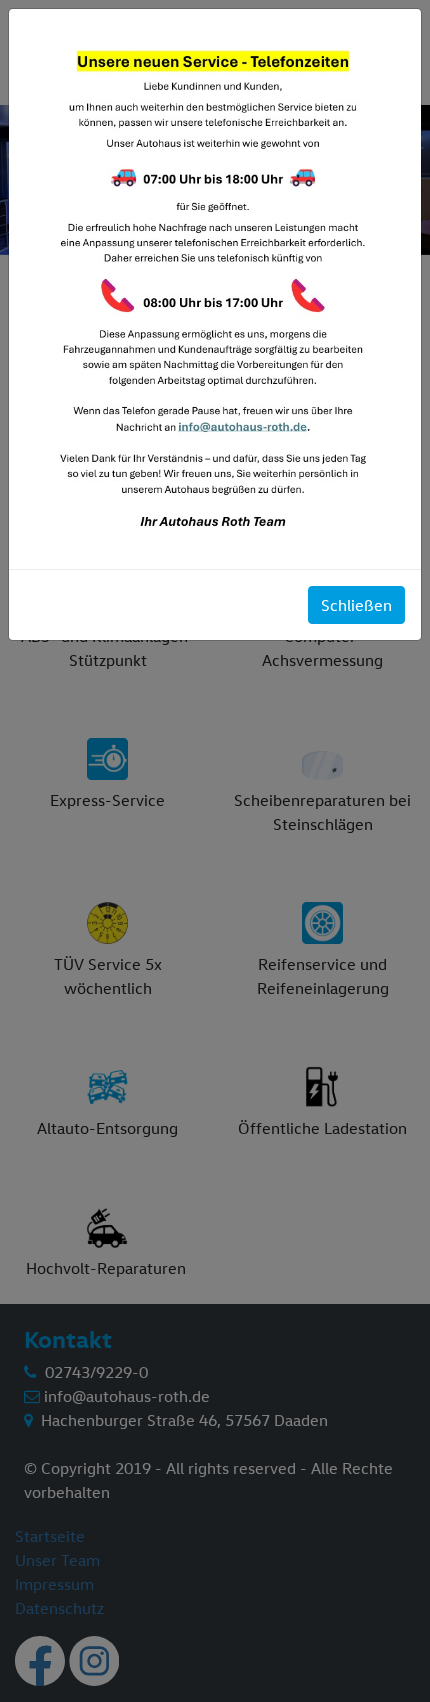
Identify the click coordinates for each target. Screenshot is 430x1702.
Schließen (356, 605)
